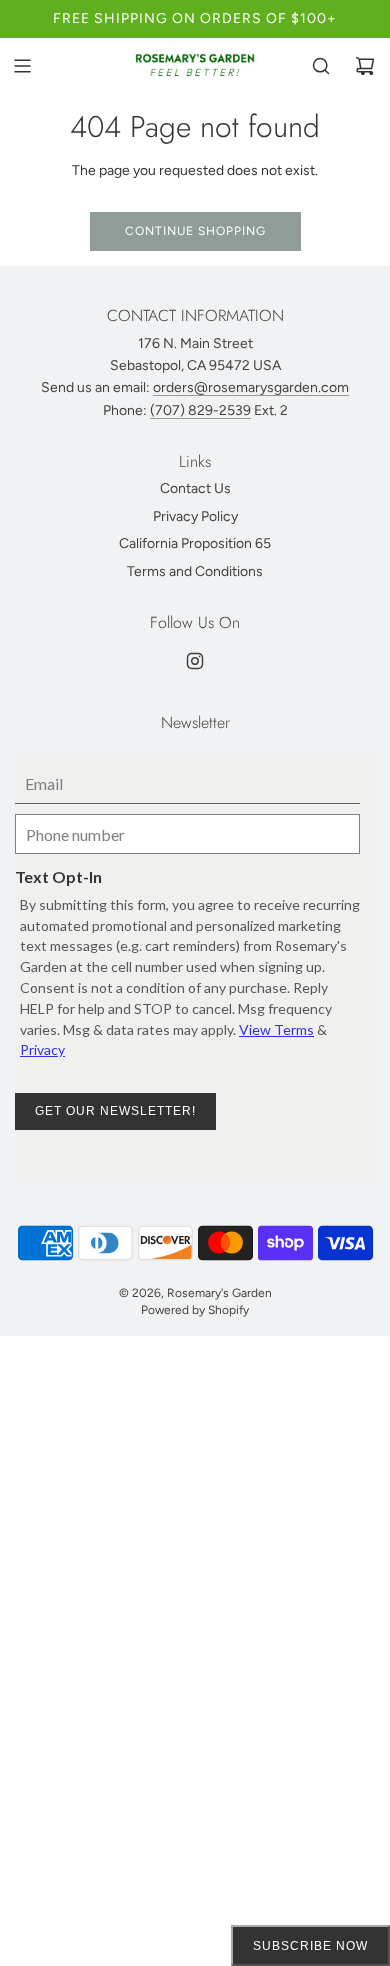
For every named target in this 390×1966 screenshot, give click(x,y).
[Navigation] (22, 66)
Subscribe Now (310, 1946)
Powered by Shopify (195, 1310)
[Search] (321, 66)
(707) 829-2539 (200, 410)
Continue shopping (195, 231)
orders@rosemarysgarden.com (251, 387)
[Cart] (365, 66)
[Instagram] (195, 661)
